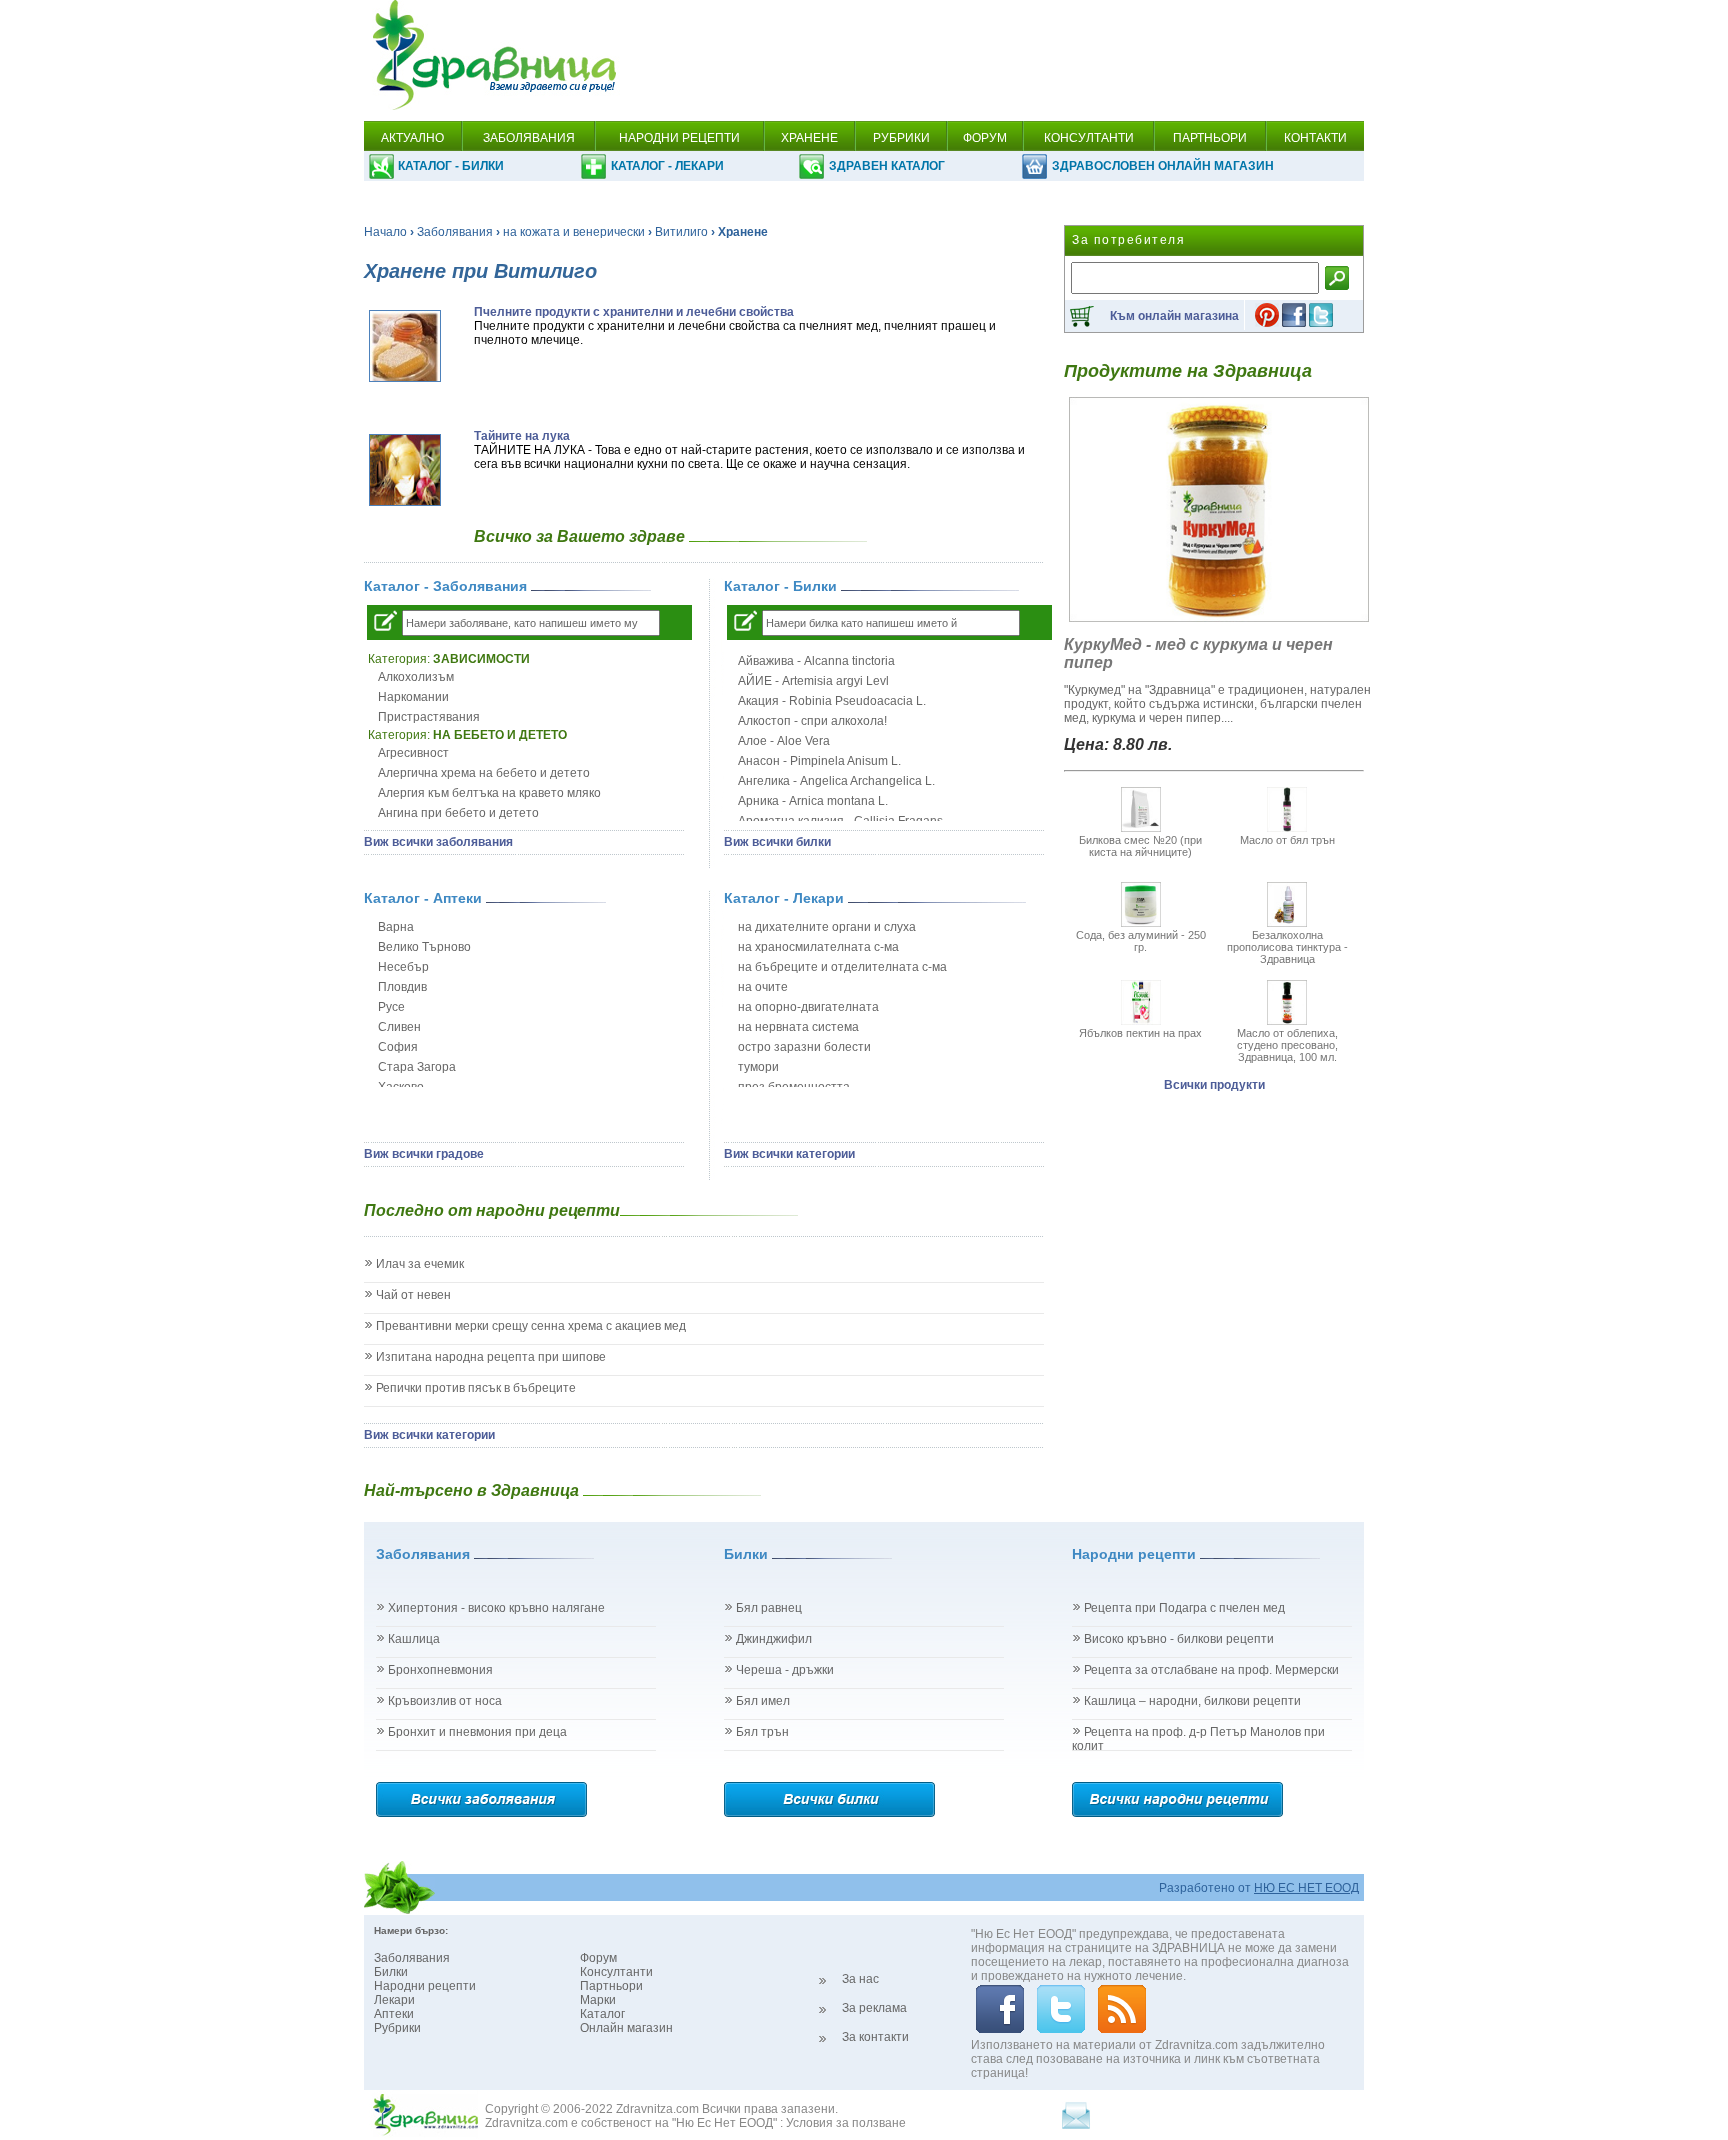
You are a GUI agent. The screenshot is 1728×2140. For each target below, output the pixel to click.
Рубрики (397, 2028)
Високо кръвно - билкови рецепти (1179, 1639)
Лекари (394, 2000)
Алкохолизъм (416, 677)
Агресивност (413, 753)
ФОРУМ (985, 138)
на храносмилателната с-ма (818, 947)
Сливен (399, 1027)
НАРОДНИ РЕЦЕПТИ (679, 138)
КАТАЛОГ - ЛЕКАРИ (667, 166)
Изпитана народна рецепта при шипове (491, 1357)
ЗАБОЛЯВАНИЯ (529, 138)
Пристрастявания (429, 717)
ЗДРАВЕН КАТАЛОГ (887, 166)
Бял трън (762, 1732)
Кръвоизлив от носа (445, 1701)
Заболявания (455, 232)
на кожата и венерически (574, 232)
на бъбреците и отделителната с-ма (842, 967)
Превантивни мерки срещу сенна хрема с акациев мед (531, 1326)
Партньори (611, 1986)
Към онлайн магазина (1174, 316)
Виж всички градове (424, 1154)
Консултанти (616, 1972)
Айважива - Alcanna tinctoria (816, 661)
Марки (598, 2000)
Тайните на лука (522, 436)
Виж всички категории (789, 1154)
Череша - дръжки (785, 1670)
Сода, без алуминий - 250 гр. (1141, 941)
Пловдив (402, 987)
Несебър (403, 967)
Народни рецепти (425, 1986)
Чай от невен (413, 1295)
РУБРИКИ (901, 138)
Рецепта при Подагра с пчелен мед (1184, 1608)
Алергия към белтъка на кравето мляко (489, 793)
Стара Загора (417, 1067)
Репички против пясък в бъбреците (476, 1388)
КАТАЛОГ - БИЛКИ (451, 166)
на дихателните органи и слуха (827, 927)
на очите (763, 987)
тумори (758, 1067)
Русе (391, 1007)
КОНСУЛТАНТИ (1089, 138)
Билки (391, 1972)
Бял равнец (769, 1608)
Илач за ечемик (420, 1264)
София (398, 1047)
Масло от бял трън (1287, 840)
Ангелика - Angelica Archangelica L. (836, 781)
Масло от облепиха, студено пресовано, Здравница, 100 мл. (1287, 1045)
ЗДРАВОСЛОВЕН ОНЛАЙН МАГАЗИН (1163, 166)
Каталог (602, 2014)
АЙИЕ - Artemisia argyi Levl (813, 681)
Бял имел (763, 1701)
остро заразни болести (804, 1047)
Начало (385, 232)
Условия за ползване (846, 2123)
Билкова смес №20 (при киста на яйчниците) (1140, 846)
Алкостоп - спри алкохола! (812, 721)
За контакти (875, 2037)
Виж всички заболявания (438, 842)
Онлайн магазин (626, 2028)
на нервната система (798, 1027)
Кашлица (414, 1639)
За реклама (874, 2008)
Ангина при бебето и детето (458, 813)
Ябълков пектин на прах (1140, 1033)
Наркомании (413, 697)
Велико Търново (424, 947)
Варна (396, 927)
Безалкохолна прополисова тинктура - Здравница (1287, 947)
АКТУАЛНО (412, 138)
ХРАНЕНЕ (809, 138)
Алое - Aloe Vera (784, 741)
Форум (598, 1958)
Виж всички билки (777, 842)
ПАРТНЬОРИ (1210, 138)
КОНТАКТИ (1315, 138)
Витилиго (681, 232)
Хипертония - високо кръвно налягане (496, 1608)
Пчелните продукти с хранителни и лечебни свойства (634, 312)
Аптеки (394, 2014)
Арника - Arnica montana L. (813, 801)
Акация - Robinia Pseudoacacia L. (832, 701)
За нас (860, 1979)
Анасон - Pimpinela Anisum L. (819, 761)
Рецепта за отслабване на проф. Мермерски (1211, 1670)
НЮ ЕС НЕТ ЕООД (1306, 1888)
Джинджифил (774, 1639)
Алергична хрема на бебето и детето (484, 773)
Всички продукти (1214, 1085)
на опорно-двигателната (808, 1007)
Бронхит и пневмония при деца (477, 1732)
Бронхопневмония (440, 1670)
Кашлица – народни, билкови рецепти (1192, 1701)
